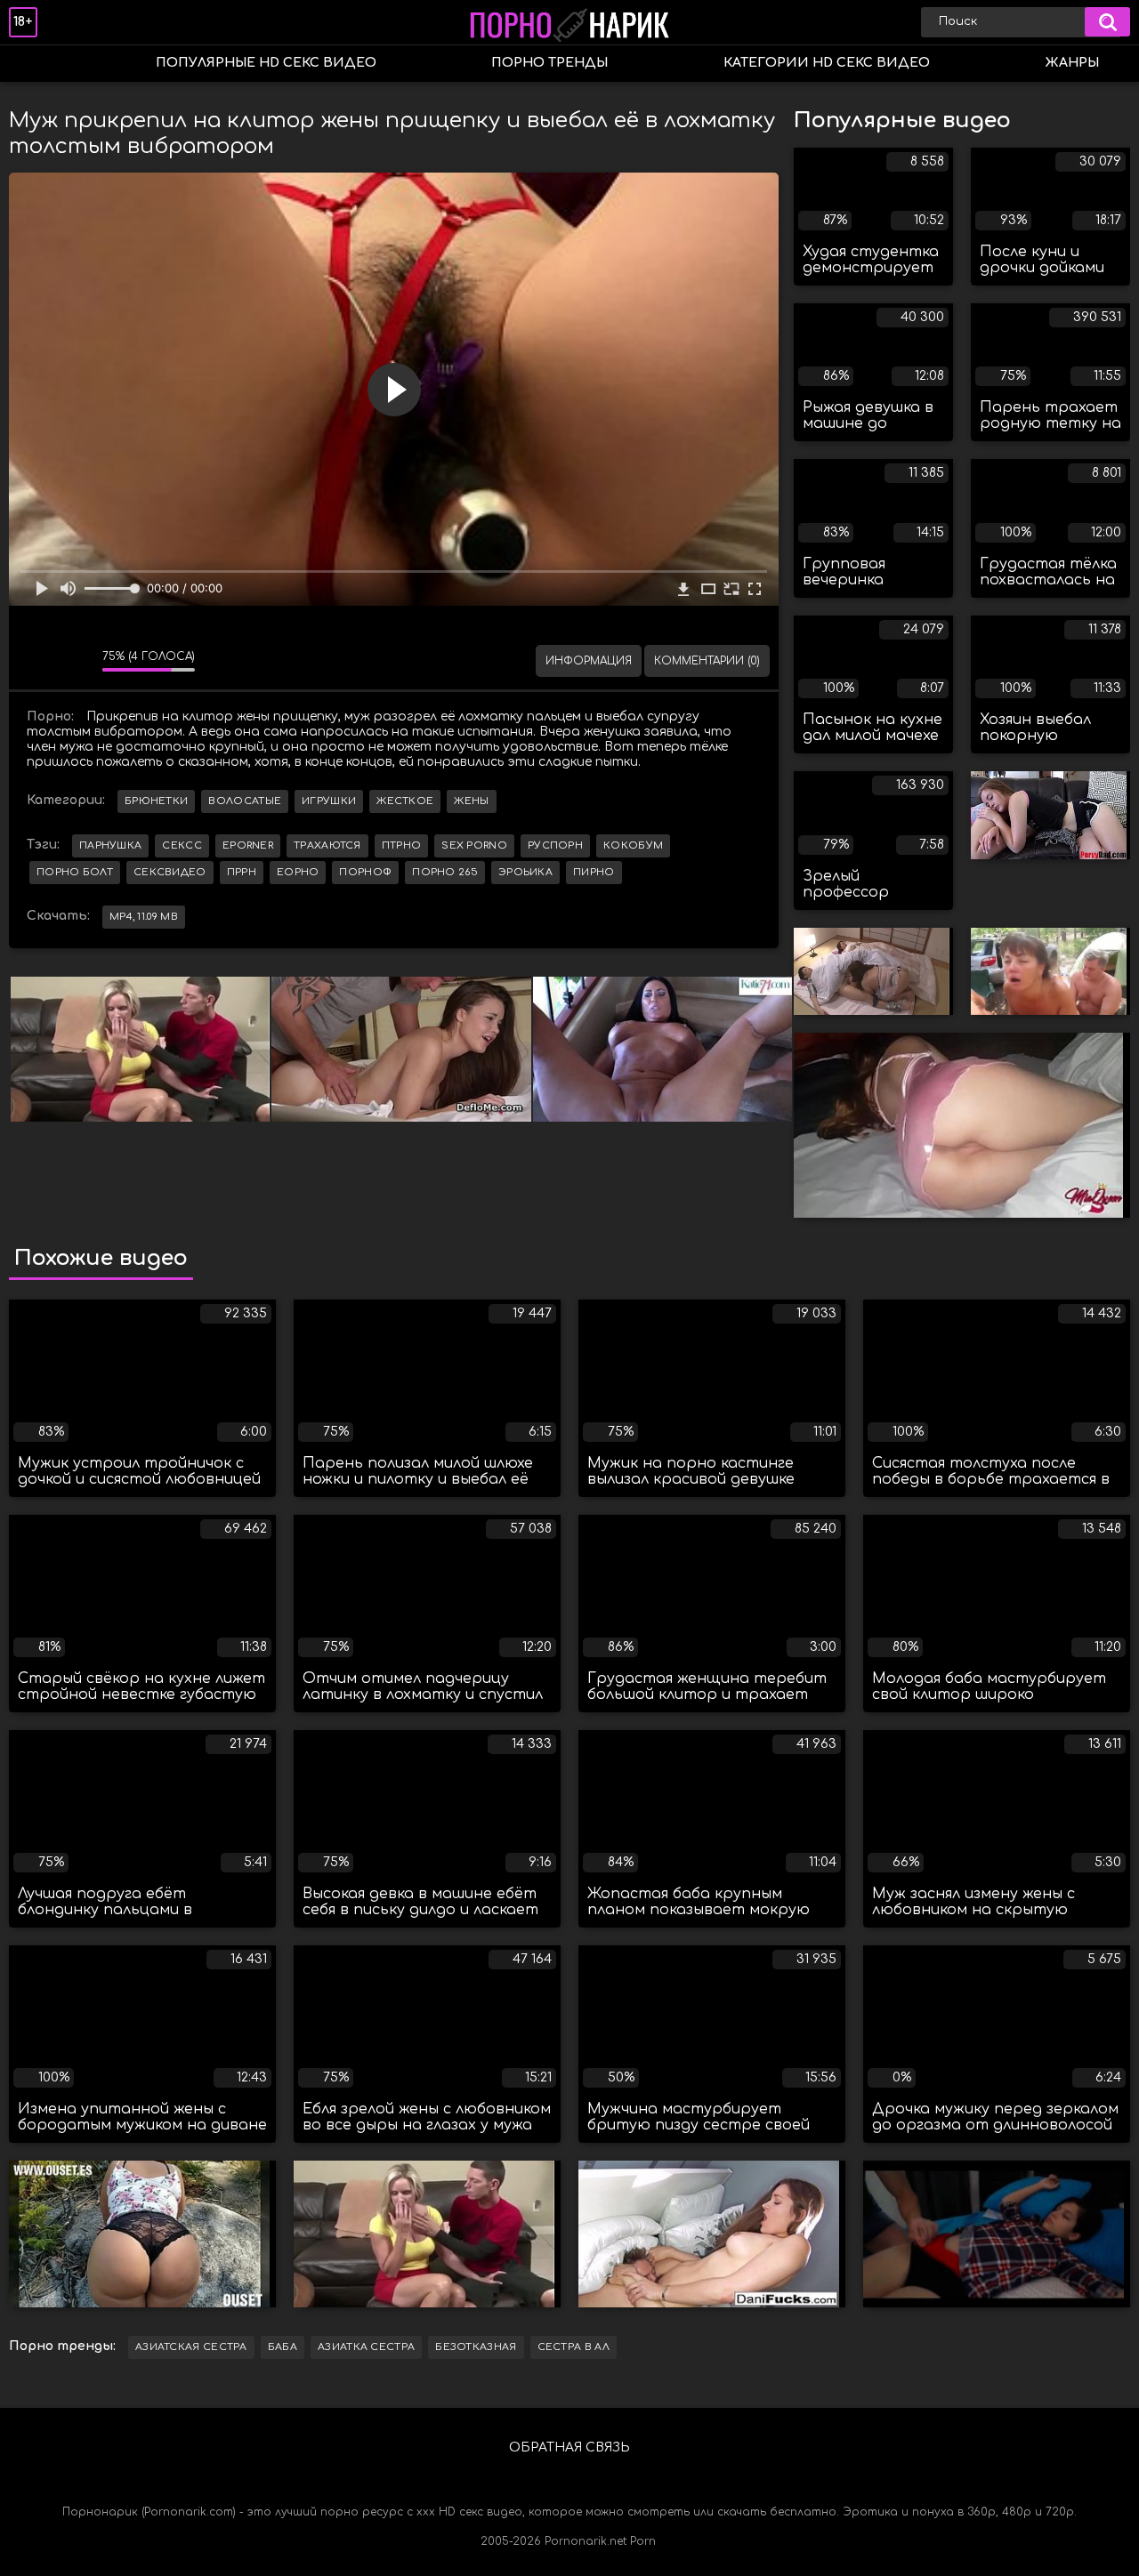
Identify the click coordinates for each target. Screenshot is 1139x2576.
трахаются (327, 845)
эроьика (525, 872)
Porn (643, 2541)
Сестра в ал (574, 2347)
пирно (594, 872)
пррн (242, 872)
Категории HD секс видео (827, 63)
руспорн (555, 845)
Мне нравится (36, 661)
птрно (402, 845)
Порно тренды (549, 63)
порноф (365, 872)
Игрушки (329, 801)
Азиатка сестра (366, 2347)
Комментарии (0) (707, 661)
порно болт (75, 872)
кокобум (633, 845)
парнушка (110, 845)
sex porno (474, 845)
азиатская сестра (191, 2347)
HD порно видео (40, 64)
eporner (248, 845)
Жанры (1072, 63)
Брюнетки (156, 801)
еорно (298, 872)
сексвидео (170, 872)
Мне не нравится (76, 661)
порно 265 (445, 872)
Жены (471, 801)
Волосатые (245, 801)
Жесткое (405, 801)
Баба (283, 2347)
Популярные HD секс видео (266, 63)
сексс (182, 845)
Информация (589, 661)
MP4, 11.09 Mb (144, 917)
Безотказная (476, 2347)
